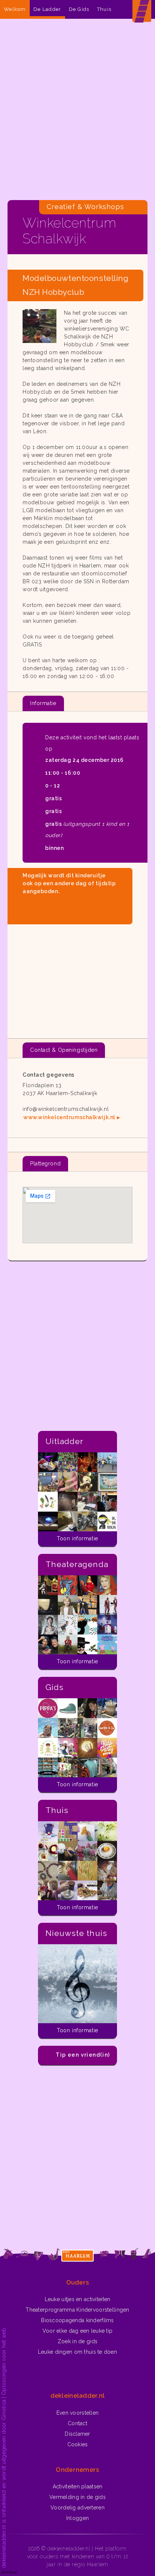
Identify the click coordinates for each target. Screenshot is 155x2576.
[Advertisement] (77, 111)
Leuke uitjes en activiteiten (78, 2299)
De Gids (79, 9)
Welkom (15, 9)
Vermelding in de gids (77, 2497)
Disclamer (77, 2434)
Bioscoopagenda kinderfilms (77, 2320)
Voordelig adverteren (77, 2508)
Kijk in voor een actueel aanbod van (68, 908)
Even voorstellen (77, 2413)
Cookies (78, 2444)
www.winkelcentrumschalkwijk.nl (69, 1117)
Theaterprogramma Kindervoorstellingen (77, 2310)
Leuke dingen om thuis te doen (77, 2352)
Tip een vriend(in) (83, 2055)
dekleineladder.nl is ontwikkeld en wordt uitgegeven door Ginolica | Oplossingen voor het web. (4, 2447)
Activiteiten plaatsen (78, 2486)
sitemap (9, 2572)
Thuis (104, 9)
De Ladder (47, 9)
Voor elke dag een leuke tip (78, 2331)
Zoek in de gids (77, 2341)
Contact (77, 2423)
